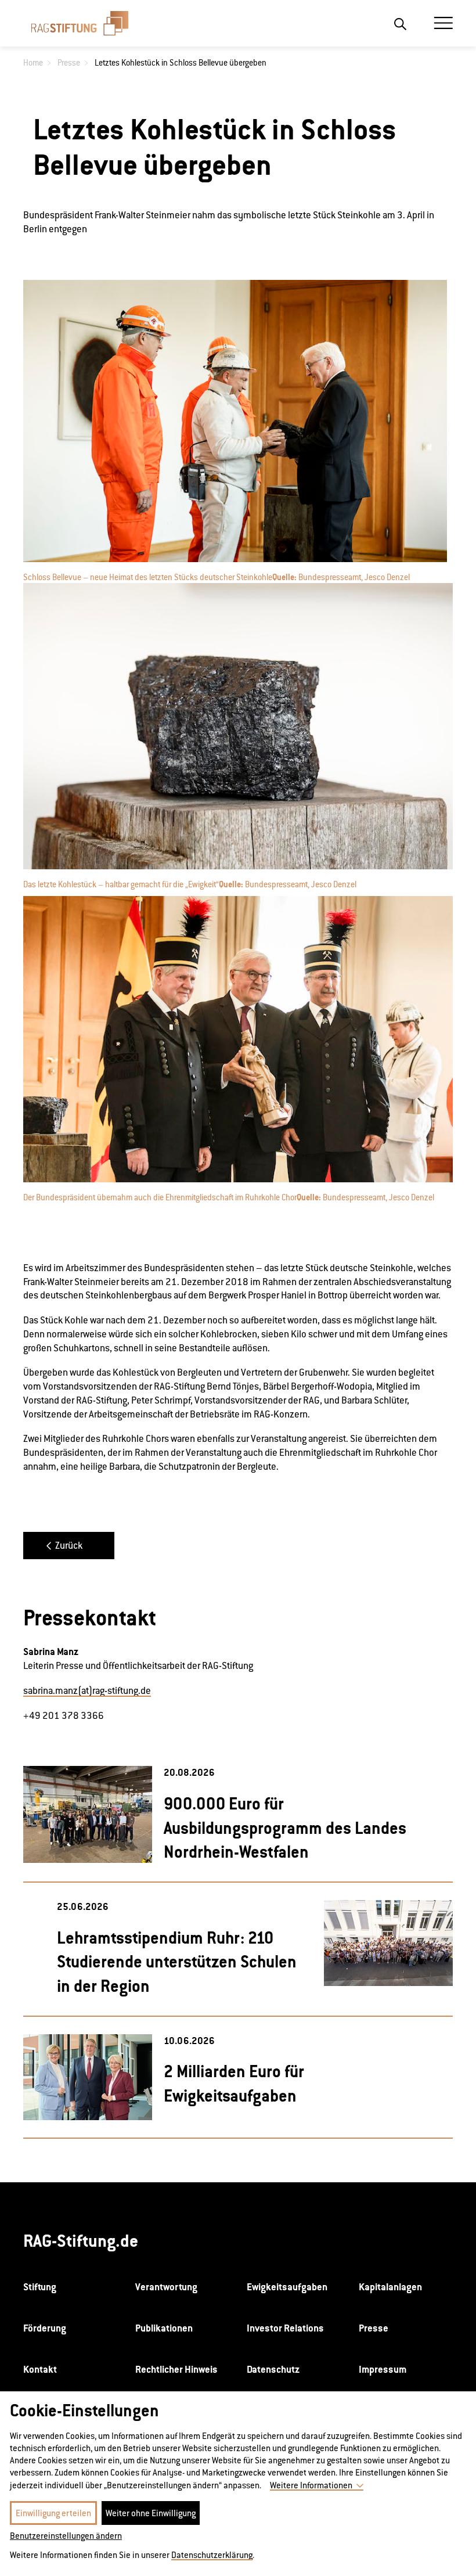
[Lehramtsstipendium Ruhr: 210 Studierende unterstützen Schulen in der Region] (388, 1943)
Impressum (383, 2369)
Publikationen (164, 2328)
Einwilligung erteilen (53, 2513)
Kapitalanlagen (390, 2287)
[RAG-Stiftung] (80, 23)
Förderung (45, 2328)
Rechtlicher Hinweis (176, 2369)
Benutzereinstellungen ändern (66, 2536)
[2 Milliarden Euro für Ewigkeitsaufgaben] (88, 2077)
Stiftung (40, 2287)
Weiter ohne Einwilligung (151, 2513)
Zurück (69, 1546)
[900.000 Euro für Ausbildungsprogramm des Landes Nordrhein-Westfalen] (88, 1814)
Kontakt (40, 2369)
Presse (374, 2328)
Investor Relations (285, 2328)
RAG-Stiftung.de (81, 2241)
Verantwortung (166, 2287)
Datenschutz (273, 2369)
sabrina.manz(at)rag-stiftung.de (87, 1691)
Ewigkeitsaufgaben (287, 2287)
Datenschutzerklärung (212, 2555)
